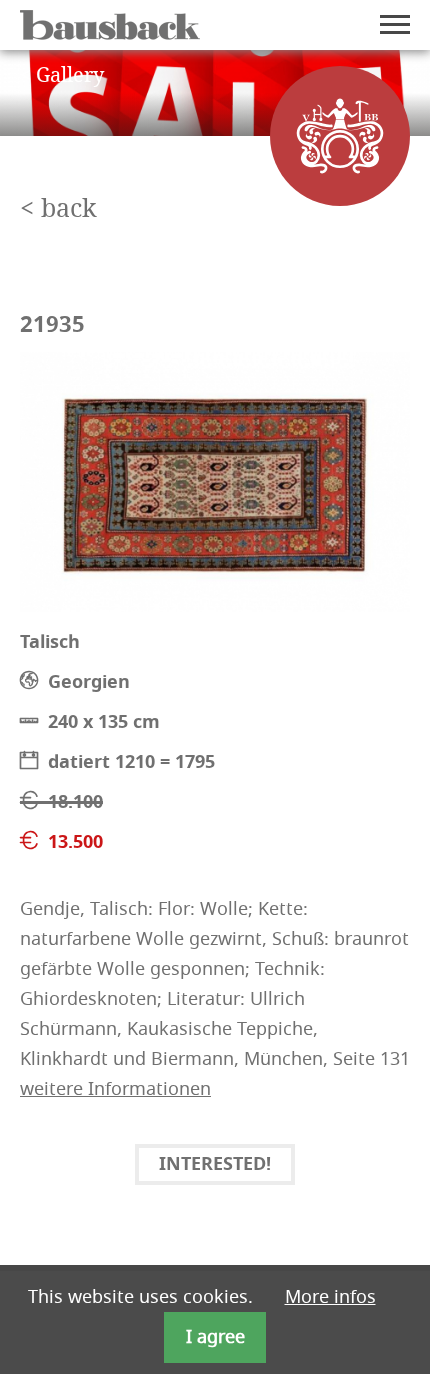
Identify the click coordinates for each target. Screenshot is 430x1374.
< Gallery (62, 76)
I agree (215, 1337)
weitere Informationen (115, 1089)
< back (58, 209)
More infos (330, 1297)
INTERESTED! (215, 1165)
